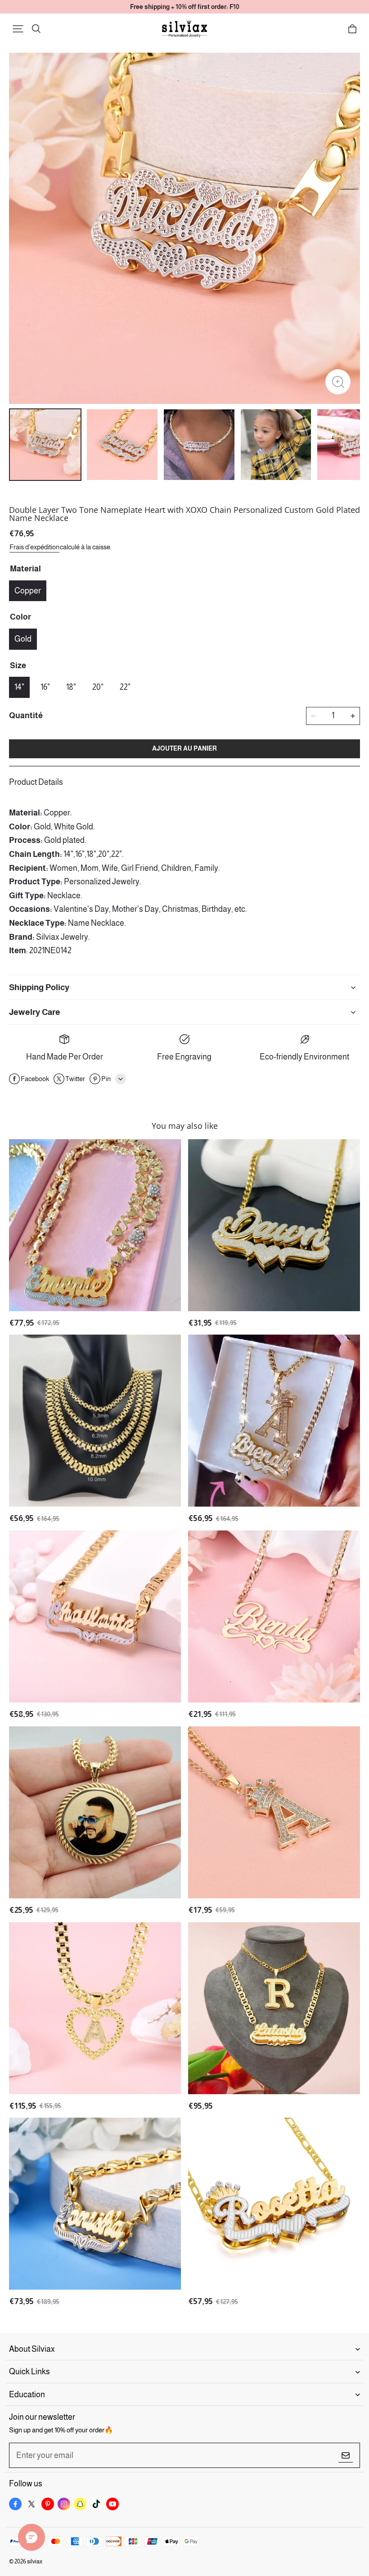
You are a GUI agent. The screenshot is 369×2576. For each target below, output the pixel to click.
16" (45, 687)
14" (19, 687)
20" (98, 687)
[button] (18, 29)
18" (71, 687)
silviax (35, 2561)
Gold (23, 639)
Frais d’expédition (34, 547)
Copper (28, 591)
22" (125, 687)
